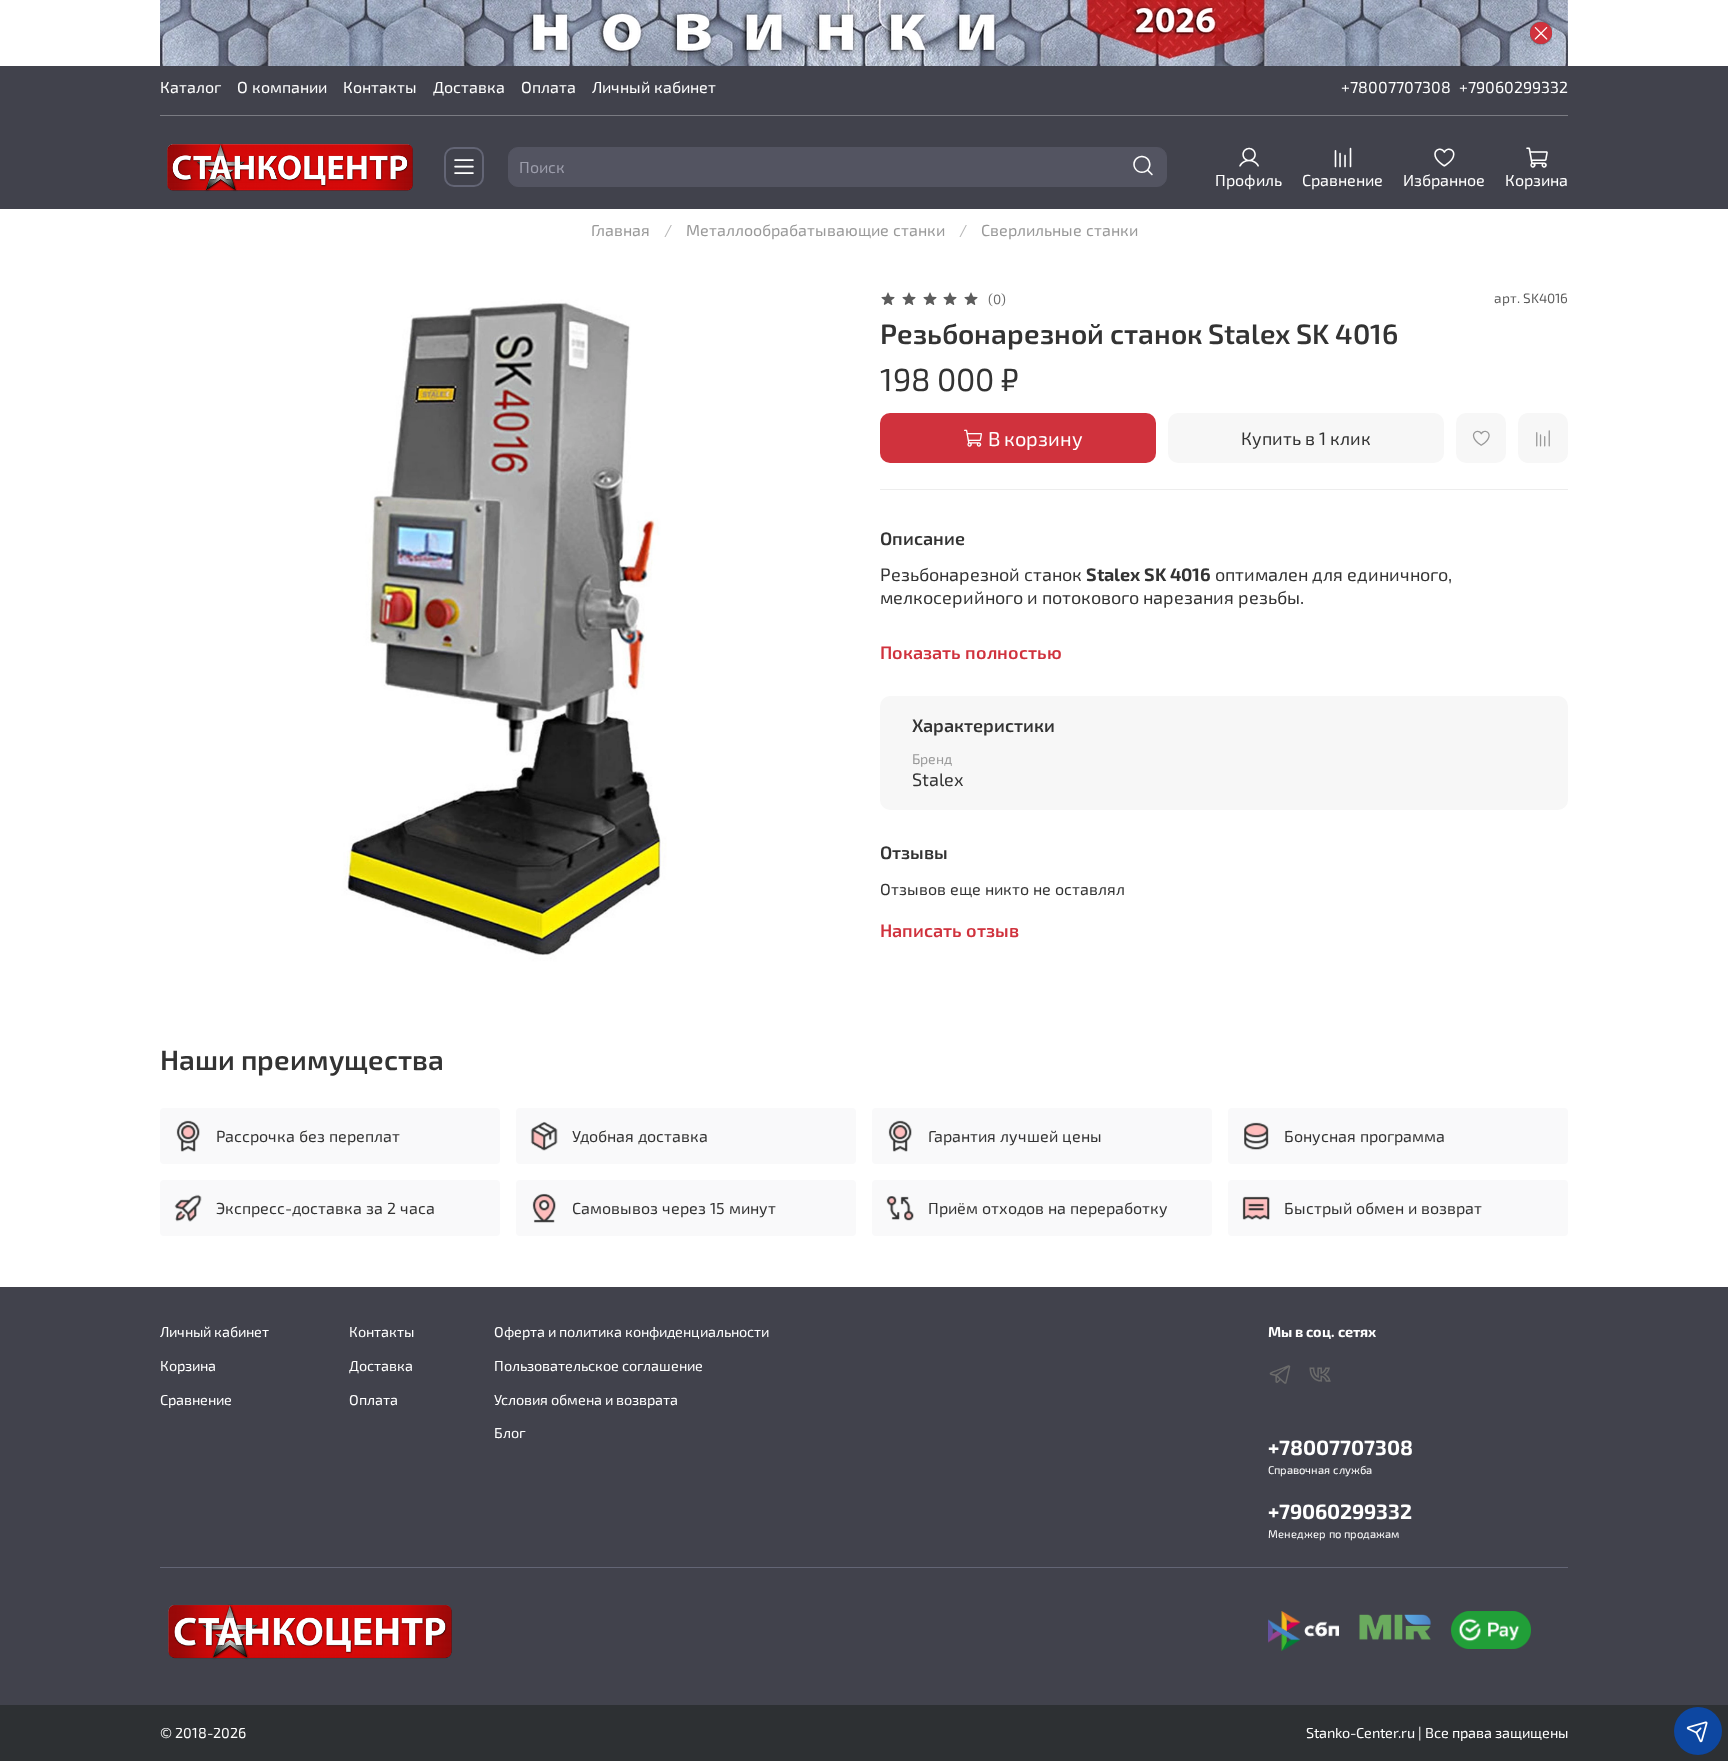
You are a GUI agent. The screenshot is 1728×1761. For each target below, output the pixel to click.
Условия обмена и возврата (586, 1399)
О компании (282, 86)
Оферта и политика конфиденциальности (631, 1331)
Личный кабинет (654, 86)
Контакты (380, 86)
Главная (620, 229)
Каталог (190, 86)
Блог (510, 1432)
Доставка (469, 86)
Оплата (548, 86)
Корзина (188, 1365)
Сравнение (196, 1399)
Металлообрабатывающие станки (815, 229)
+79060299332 (1513, 86)
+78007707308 (1396, 86)
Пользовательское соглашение (598, 1365)
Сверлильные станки (1059, 229)
